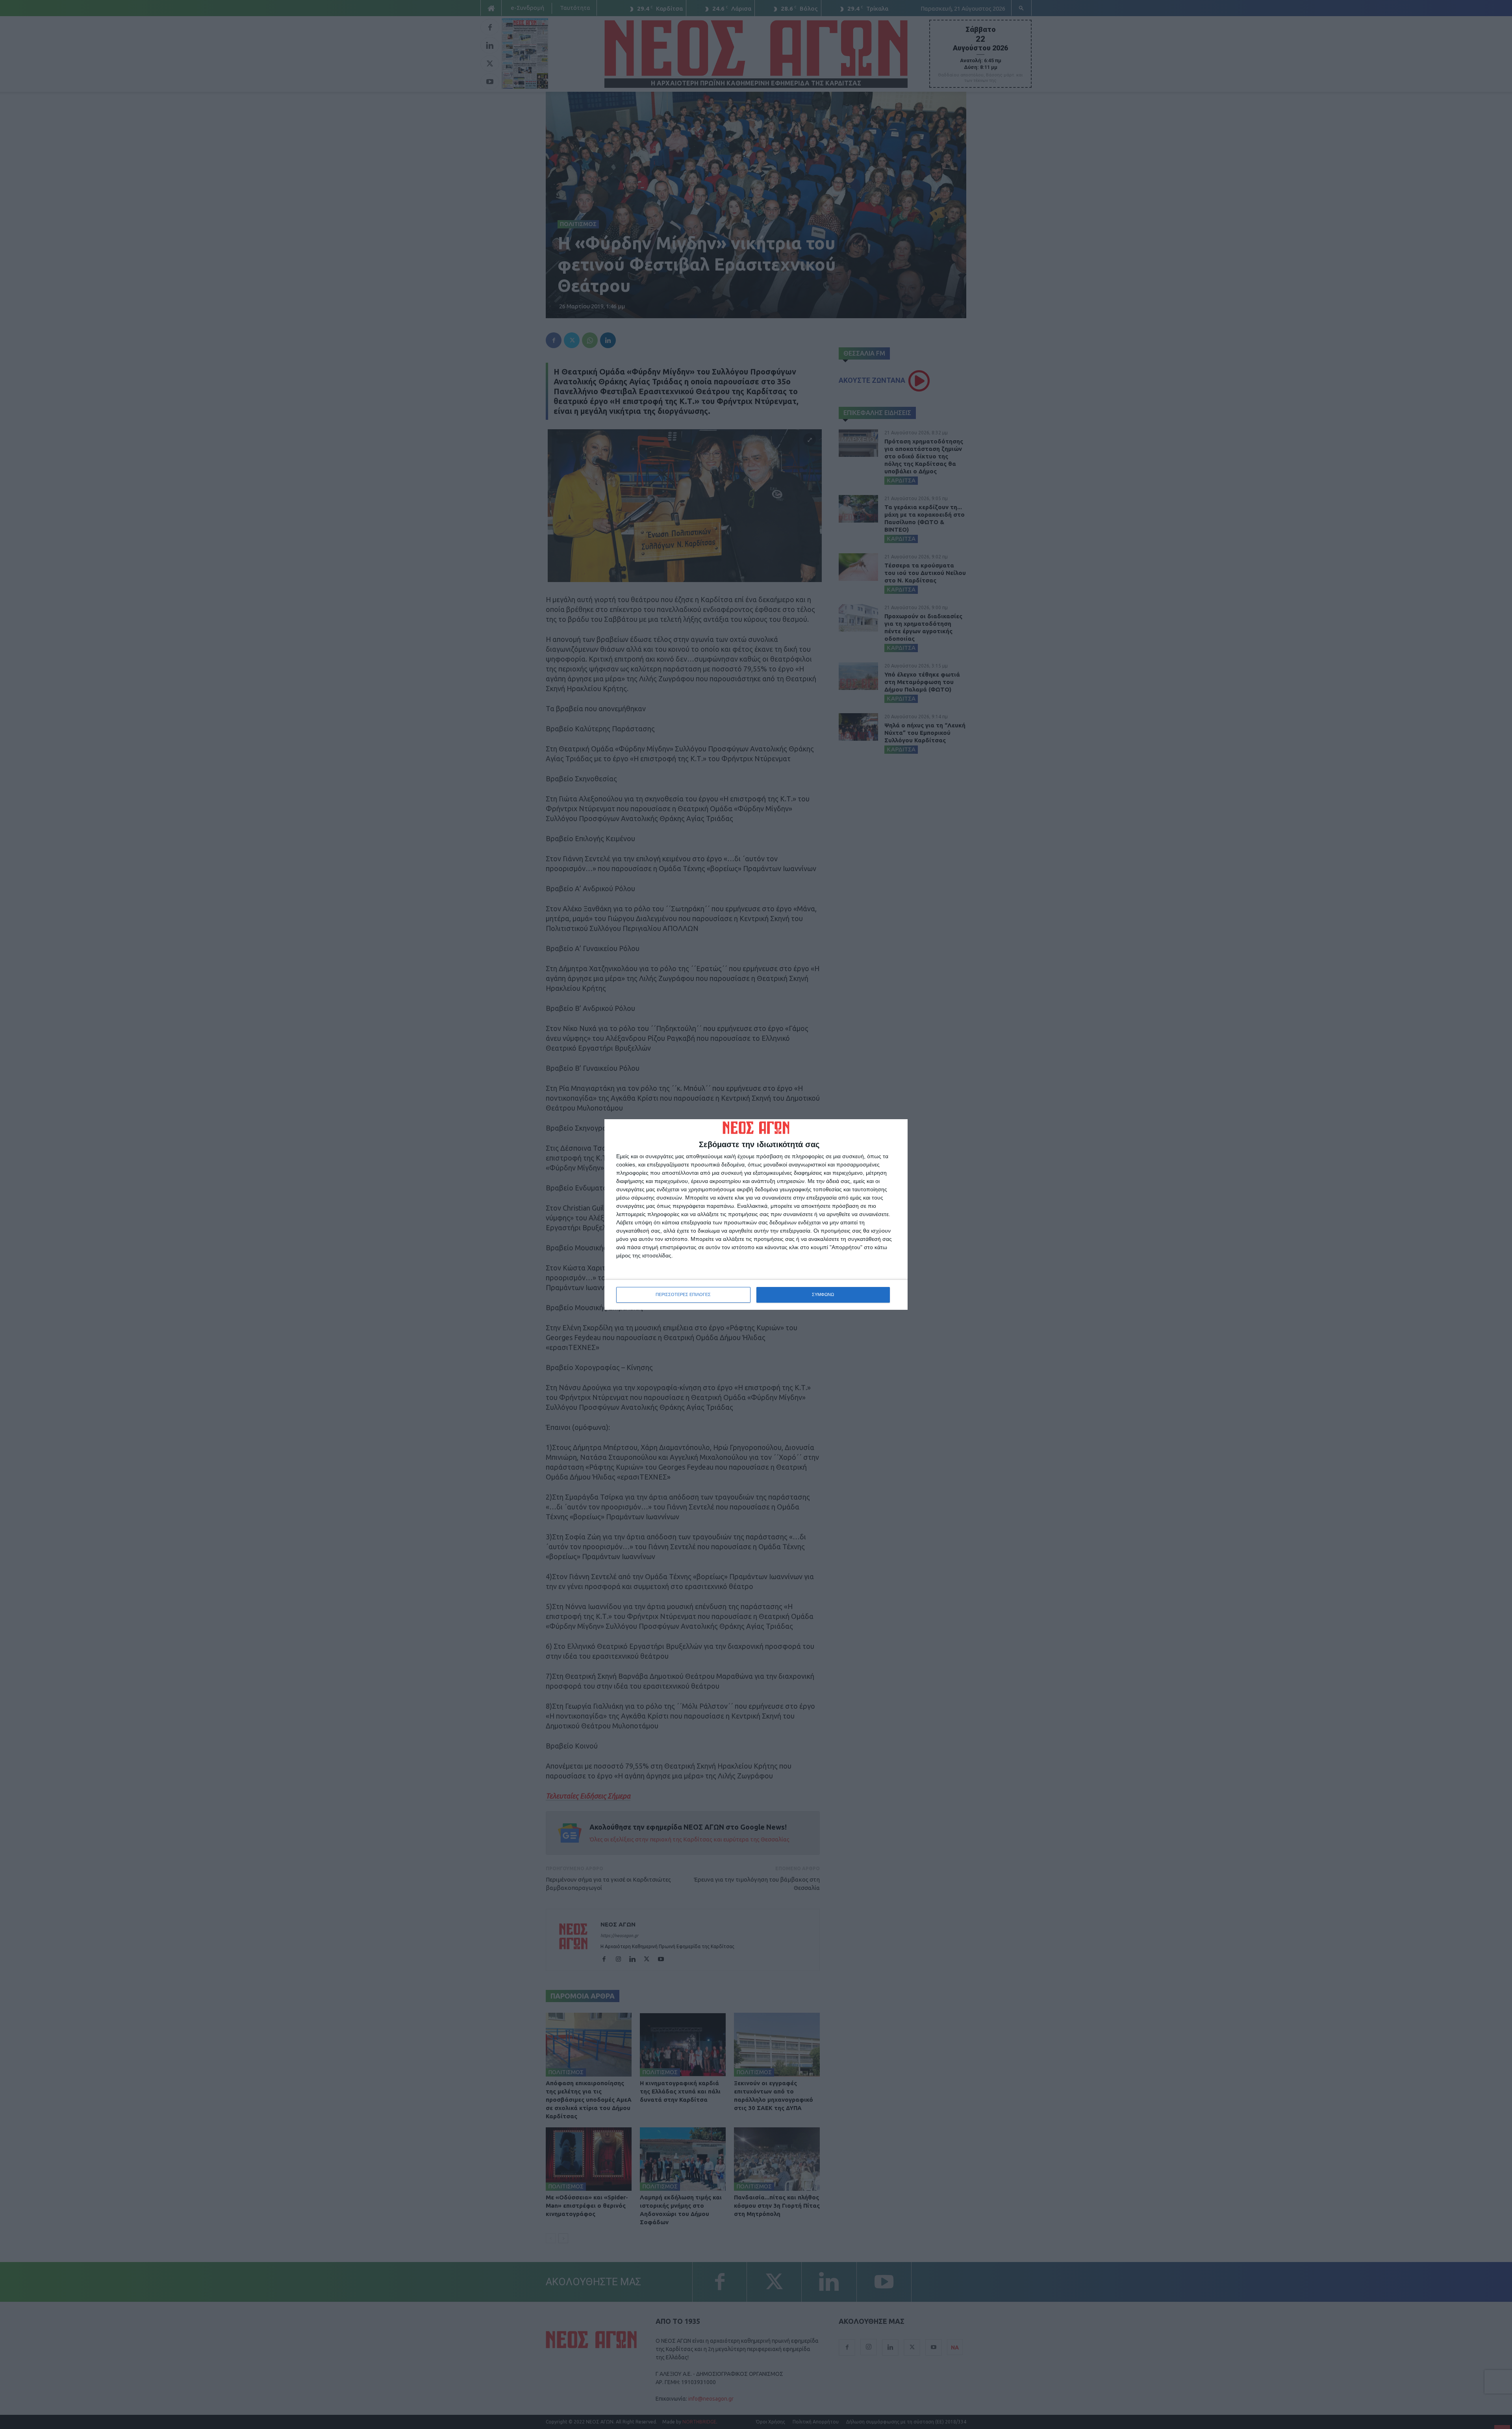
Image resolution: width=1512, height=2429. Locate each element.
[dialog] (756, 1214)
